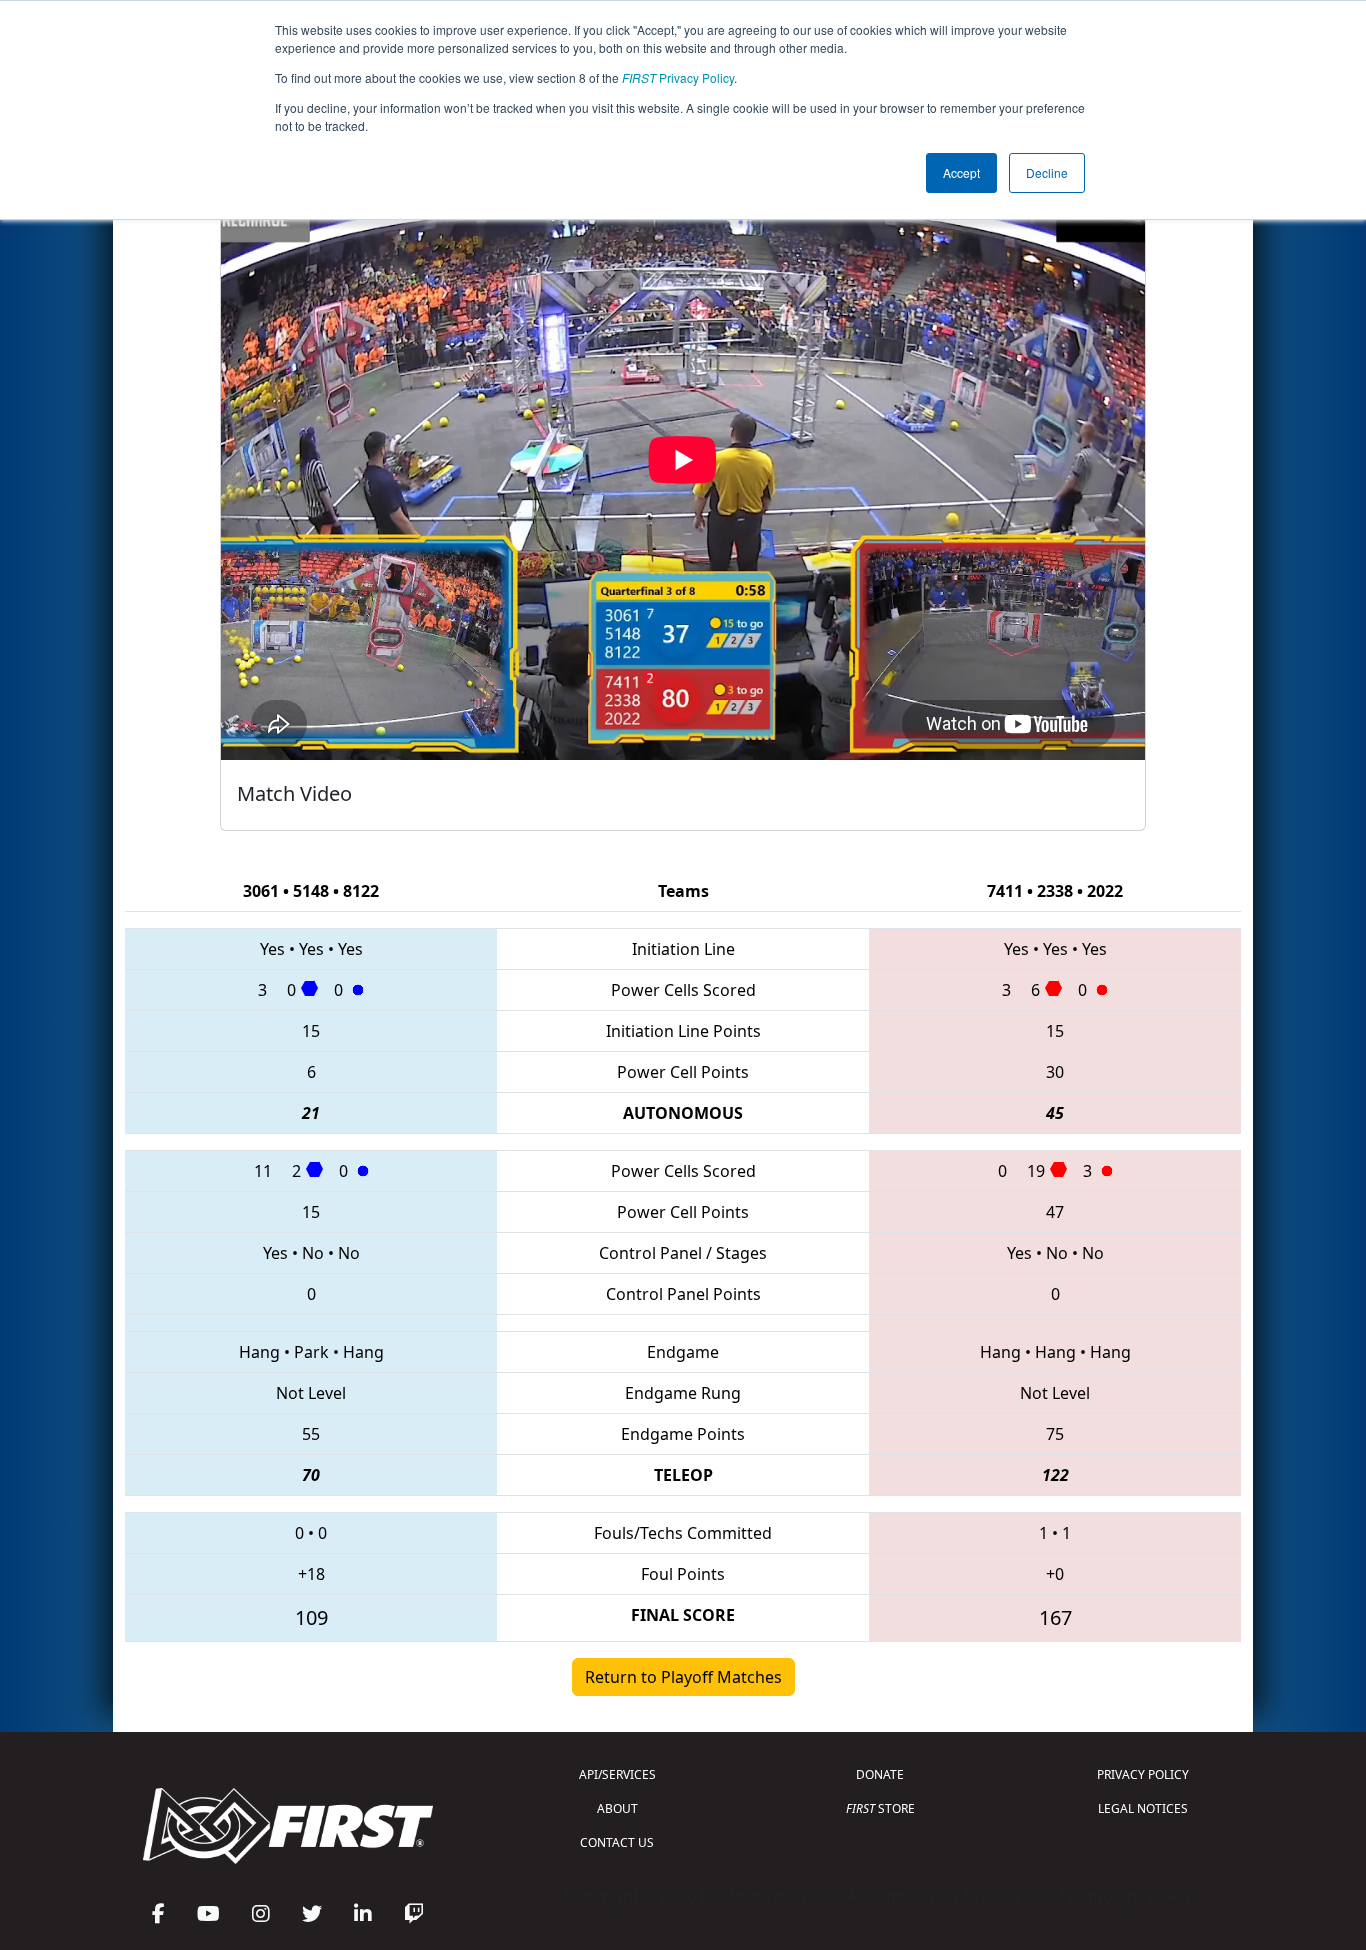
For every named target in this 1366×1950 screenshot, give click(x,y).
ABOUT (617, 1808)
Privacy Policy (678, 77)
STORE (880, 1808)
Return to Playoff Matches (683, 1677)
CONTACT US (617, 1842)
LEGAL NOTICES (1143, 1808)
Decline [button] (1047, 172)
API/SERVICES (617, 1774)
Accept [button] (961, 172)
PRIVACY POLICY (1143, 1774)
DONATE (880, 1774)
